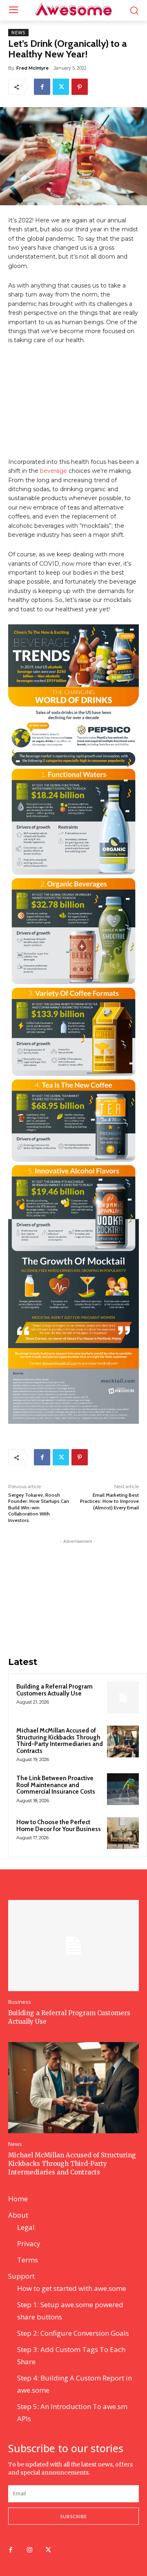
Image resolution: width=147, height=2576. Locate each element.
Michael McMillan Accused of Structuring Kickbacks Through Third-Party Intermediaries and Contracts (60, 1741)
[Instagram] (29, 2550)
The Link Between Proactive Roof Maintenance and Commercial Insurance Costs (56, 1785)
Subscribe (73, 2516)
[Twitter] (61, 87)
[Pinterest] (80, 87)
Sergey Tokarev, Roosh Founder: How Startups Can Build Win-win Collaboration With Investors (39, 1508)
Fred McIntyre (32, 68)
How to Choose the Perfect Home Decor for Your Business (59, 1826)
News (18, 33)
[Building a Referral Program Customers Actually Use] (123, 1698)
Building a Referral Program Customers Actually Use (55, 1690)
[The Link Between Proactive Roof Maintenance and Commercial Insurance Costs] (123, 1789)
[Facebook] (42, 87)
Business (20, 2002)
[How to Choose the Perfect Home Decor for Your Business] (123, 1833)
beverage (53, 471)
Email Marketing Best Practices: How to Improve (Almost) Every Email (109, 1501)
